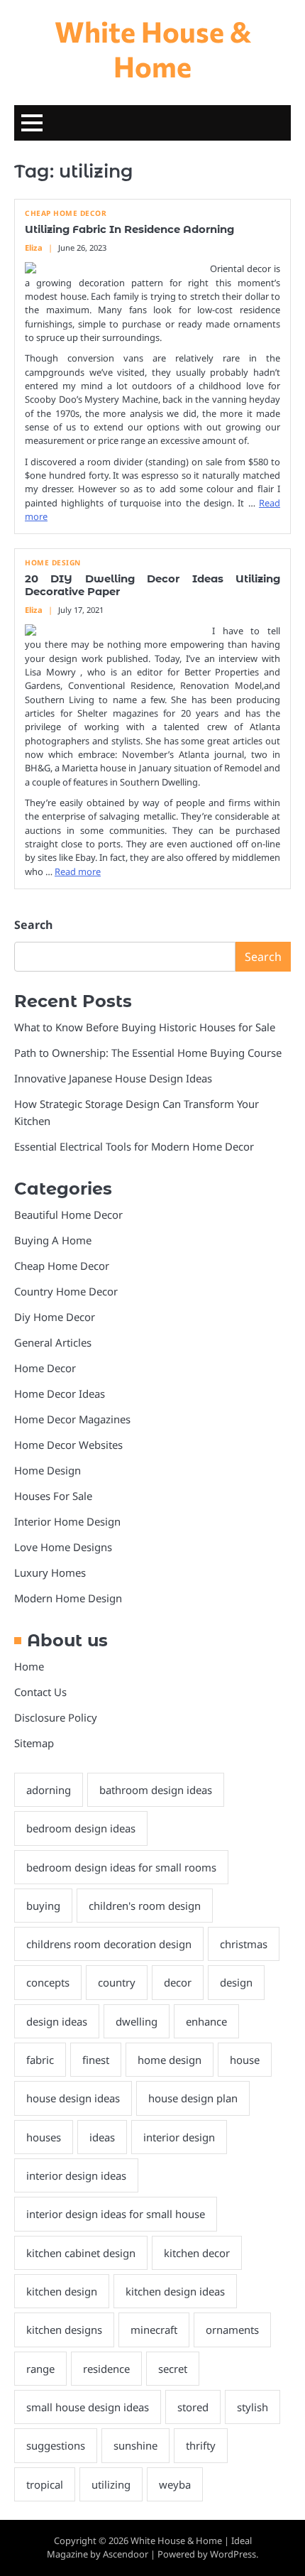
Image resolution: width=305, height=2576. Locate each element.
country (117, 1982)
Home (29, 1666)
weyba (175, 2484)
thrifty (201, 2445)
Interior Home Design (67, 1521)
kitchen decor (197, 2253)
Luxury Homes (50, 1572)
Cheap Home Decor (66, 213)
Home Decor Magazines (72, 1419)
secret (173, 2369)
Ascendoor (126, 2554)
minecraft (154, 2330)
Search (33, 925)
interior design (179, 2137)
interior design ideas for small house (116, 2214)
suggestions (56, 2445)
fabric (40, 2060)
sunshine (135, 2445)
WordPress (233, 2554)
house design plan (193, 2098)
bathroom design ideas (156, 1790)
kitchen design (62, 2291)
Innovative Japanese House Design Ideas (113, 1078)
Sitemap (34, 1743)
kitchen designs (64, 2330)
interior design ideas (76, 2175)
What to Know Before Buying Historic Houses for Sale (145, 1027)
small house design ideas (88, 2407)
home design (170, 2060)
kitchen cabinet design (81, 2253)
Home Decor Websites (68, 1445)
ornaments (232, 2330)
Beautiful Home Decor (68, 1214)
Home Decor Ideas (60, 1393)
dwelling (137, 2021)
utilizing (111, 2484)
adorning (49, 1790)
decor (178, 1982)
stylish (253, 2407)
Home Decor (45, 1368)
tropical (45, 2484)
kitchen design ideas (175, 2291)
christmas (244, 1944)
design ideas (57, 2021)
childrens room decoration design (109, 1944)
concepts (48, 1982)
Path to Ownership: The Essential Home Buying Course (148, 1053)
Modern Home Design (68, 1598)
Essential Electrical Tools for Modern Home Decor (134, 1146)
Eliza (34, 248)
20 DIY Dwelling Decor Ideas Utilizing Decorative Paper (152, 585)
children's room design (145, 1906)
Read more (78, 871)
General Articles (53, 1342)
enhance (206, 2021)
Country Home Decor (66, 1291)
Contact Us (40, 1692)
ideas (102, 2137)
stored (193, 2407)
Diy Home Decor (55, 1317)
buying (43, 1906)
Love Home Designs (63, 1547)
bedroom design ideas (81, 1828)
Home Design (53, 563)
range (40, 2369)
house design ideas (73, 2098)
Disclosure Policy (56, 1717)
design (236, 1982)
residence (106, 2369)
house (245, 2060)
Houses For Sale (53, 1496)
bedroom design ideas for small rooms (121, 1867)
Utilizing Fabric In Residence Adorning (129, 229)
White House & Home (153, 48)
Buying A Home (53, 1240)
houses (44, 2137)
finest (96, 2060)
